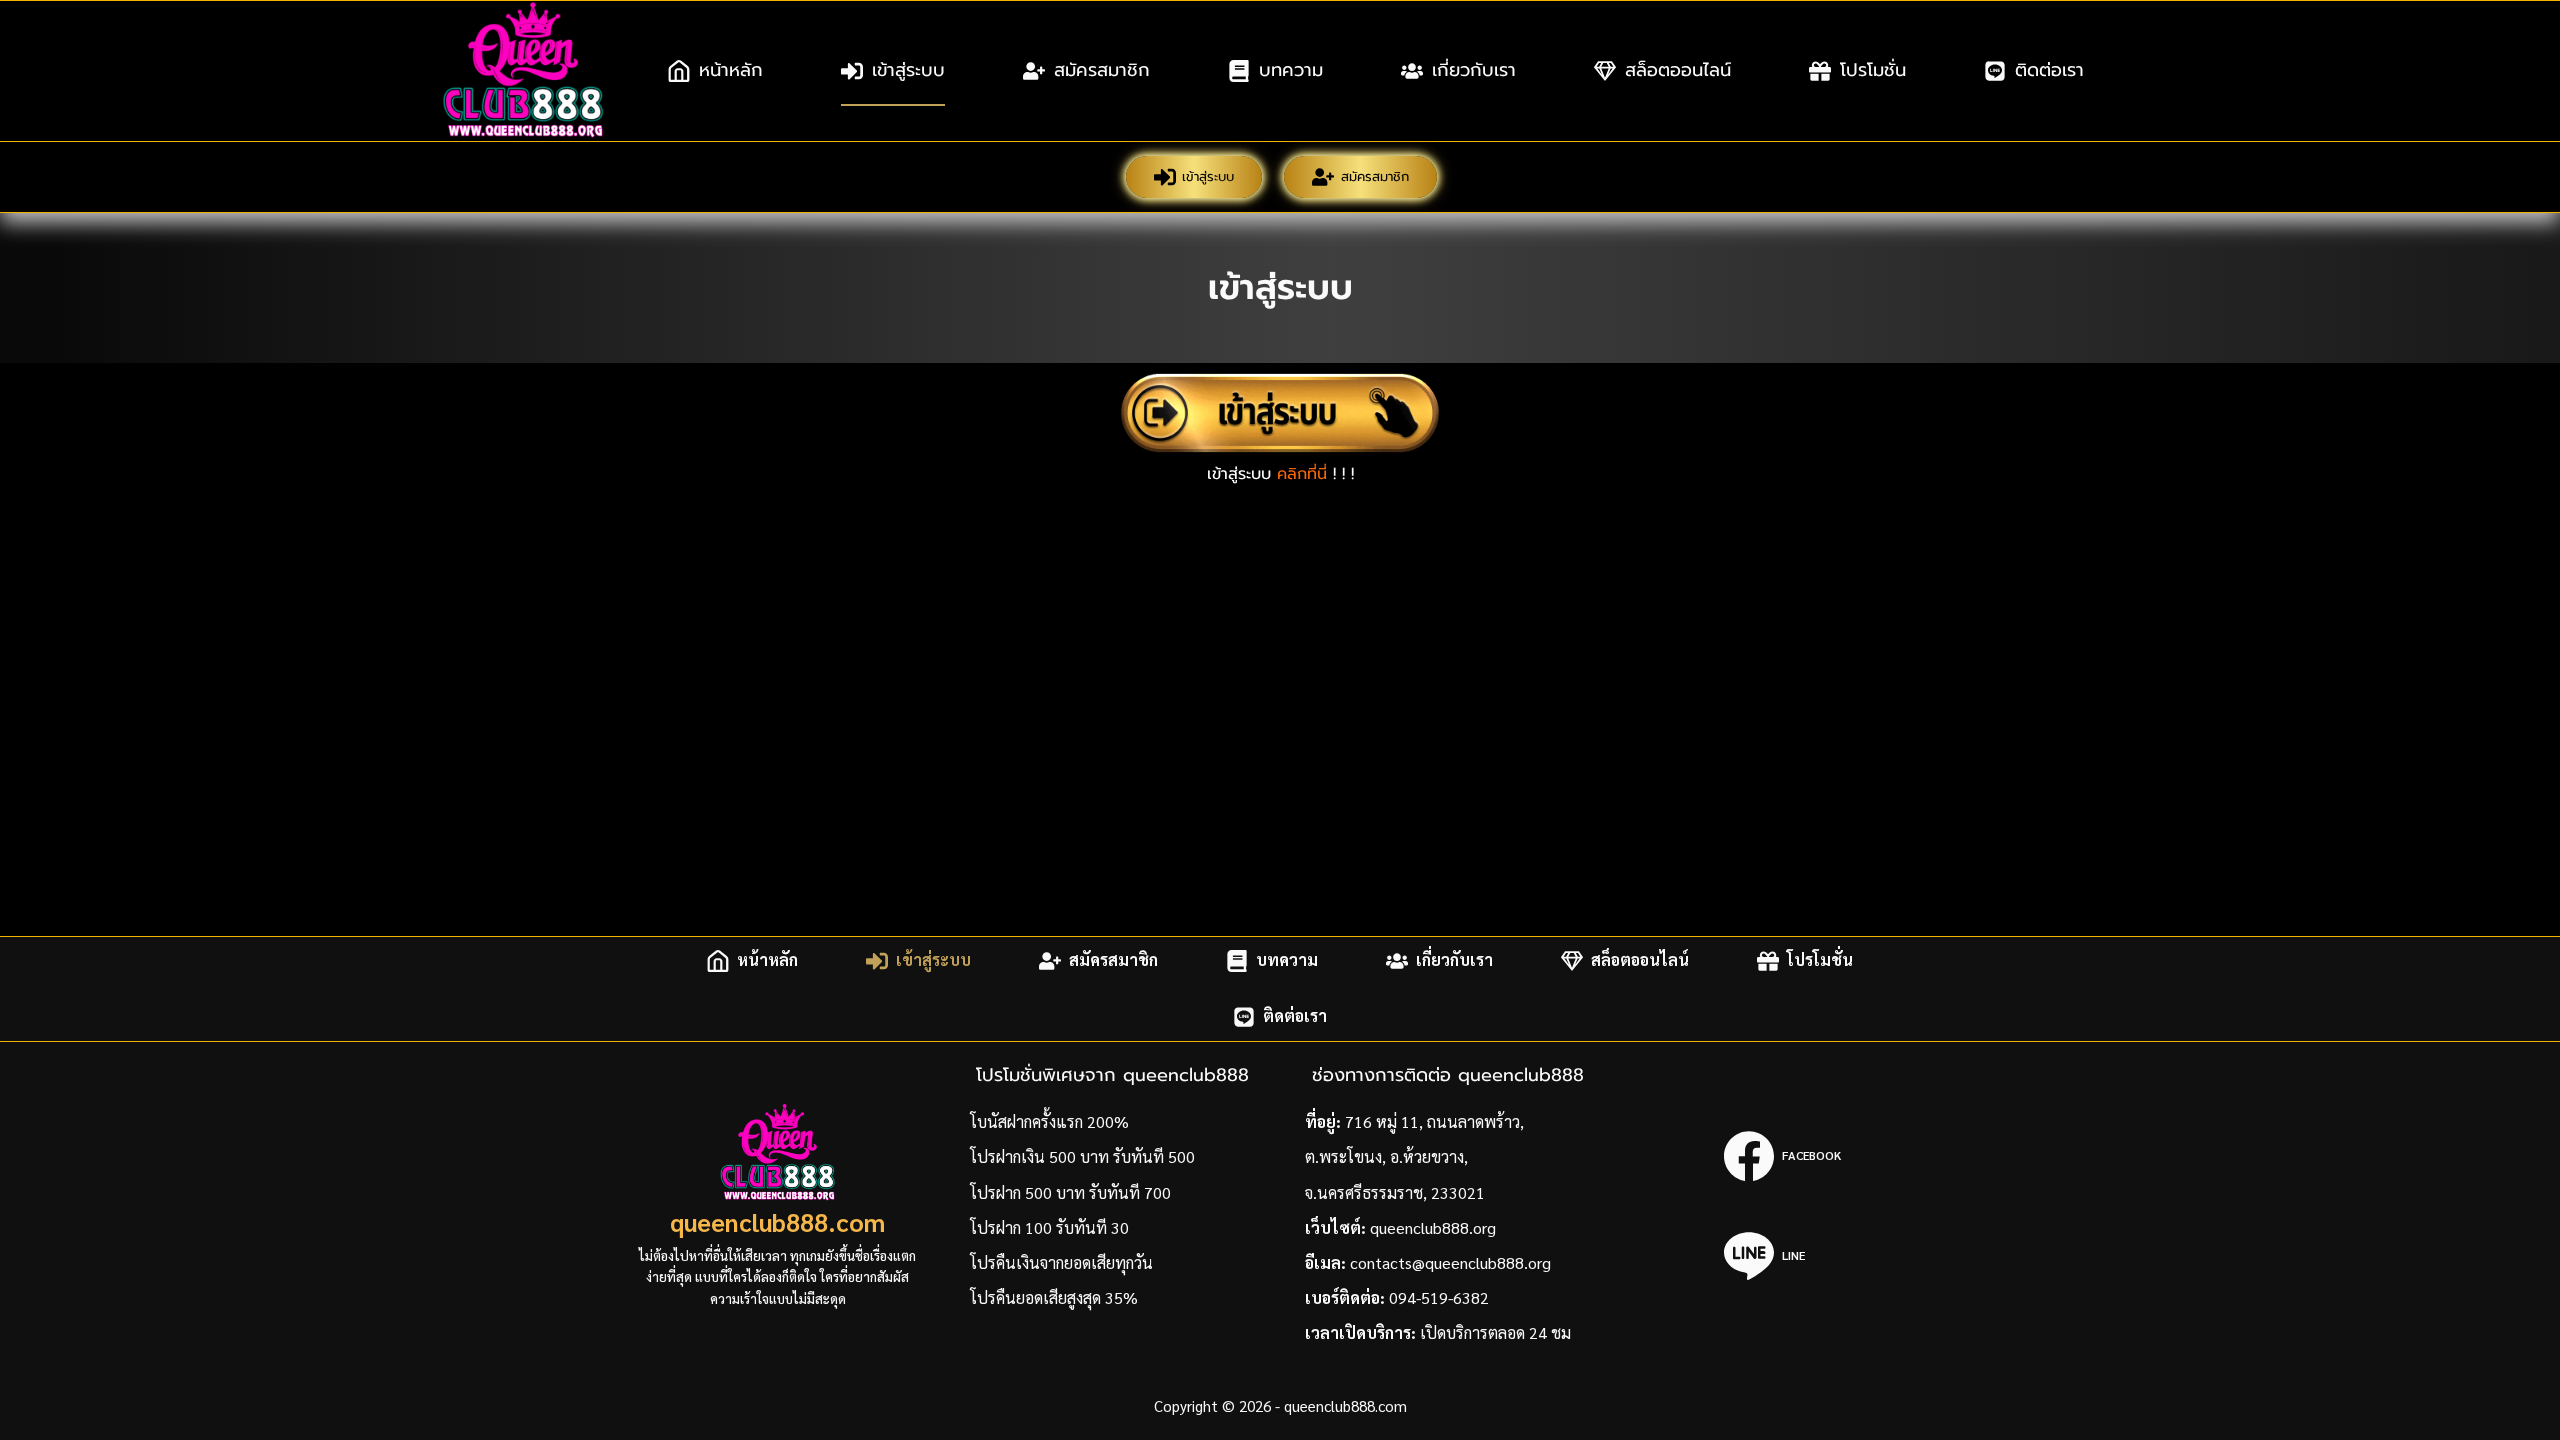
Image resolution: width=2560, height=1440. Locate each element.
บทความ (1291, 70)
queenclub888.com (777, 1221)
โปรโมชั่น (1873, 70)
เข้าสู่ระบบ (908, 70)
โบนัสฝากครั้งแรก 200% (1049, 1121)
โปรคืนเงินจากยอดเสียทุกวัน (1061, 1262)
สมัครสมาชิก (1102, 70)
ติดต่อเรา (2049, 70)
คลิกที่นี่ (1302, 474)
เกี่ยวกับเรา (1474, 70)
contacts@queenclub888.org (1450, 1262)
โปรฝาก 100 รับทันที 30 (1049, 1227)
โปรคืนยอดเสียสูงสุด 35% (1054, 1297)
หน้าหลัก (731, 70)
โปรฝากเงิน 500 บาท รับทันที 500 (1082, 1156)
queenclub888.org (1433, 1227)
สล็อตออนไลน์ (1678, 70)
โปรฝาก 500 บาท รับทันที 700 (1070, 1192)
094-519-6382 (1439, 1297)
